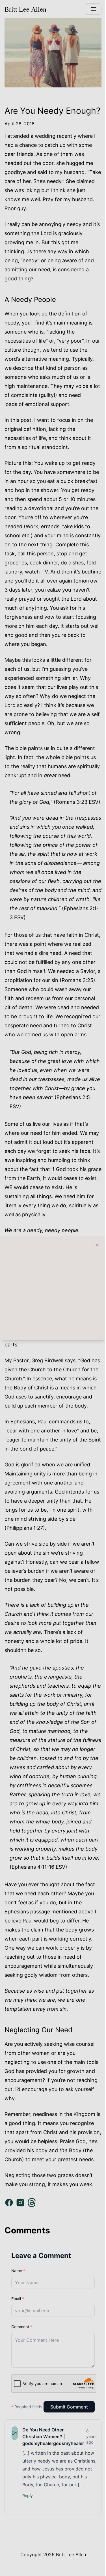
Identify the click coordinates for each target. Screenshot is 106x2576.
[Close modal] (97, 1245)
